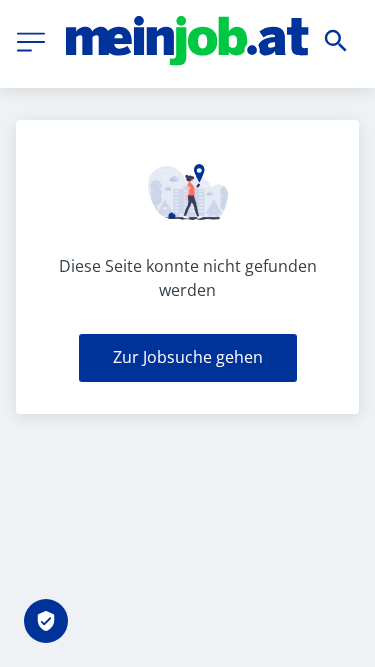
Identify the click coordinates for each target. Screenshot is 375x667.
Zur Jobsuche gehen (188, 357)
